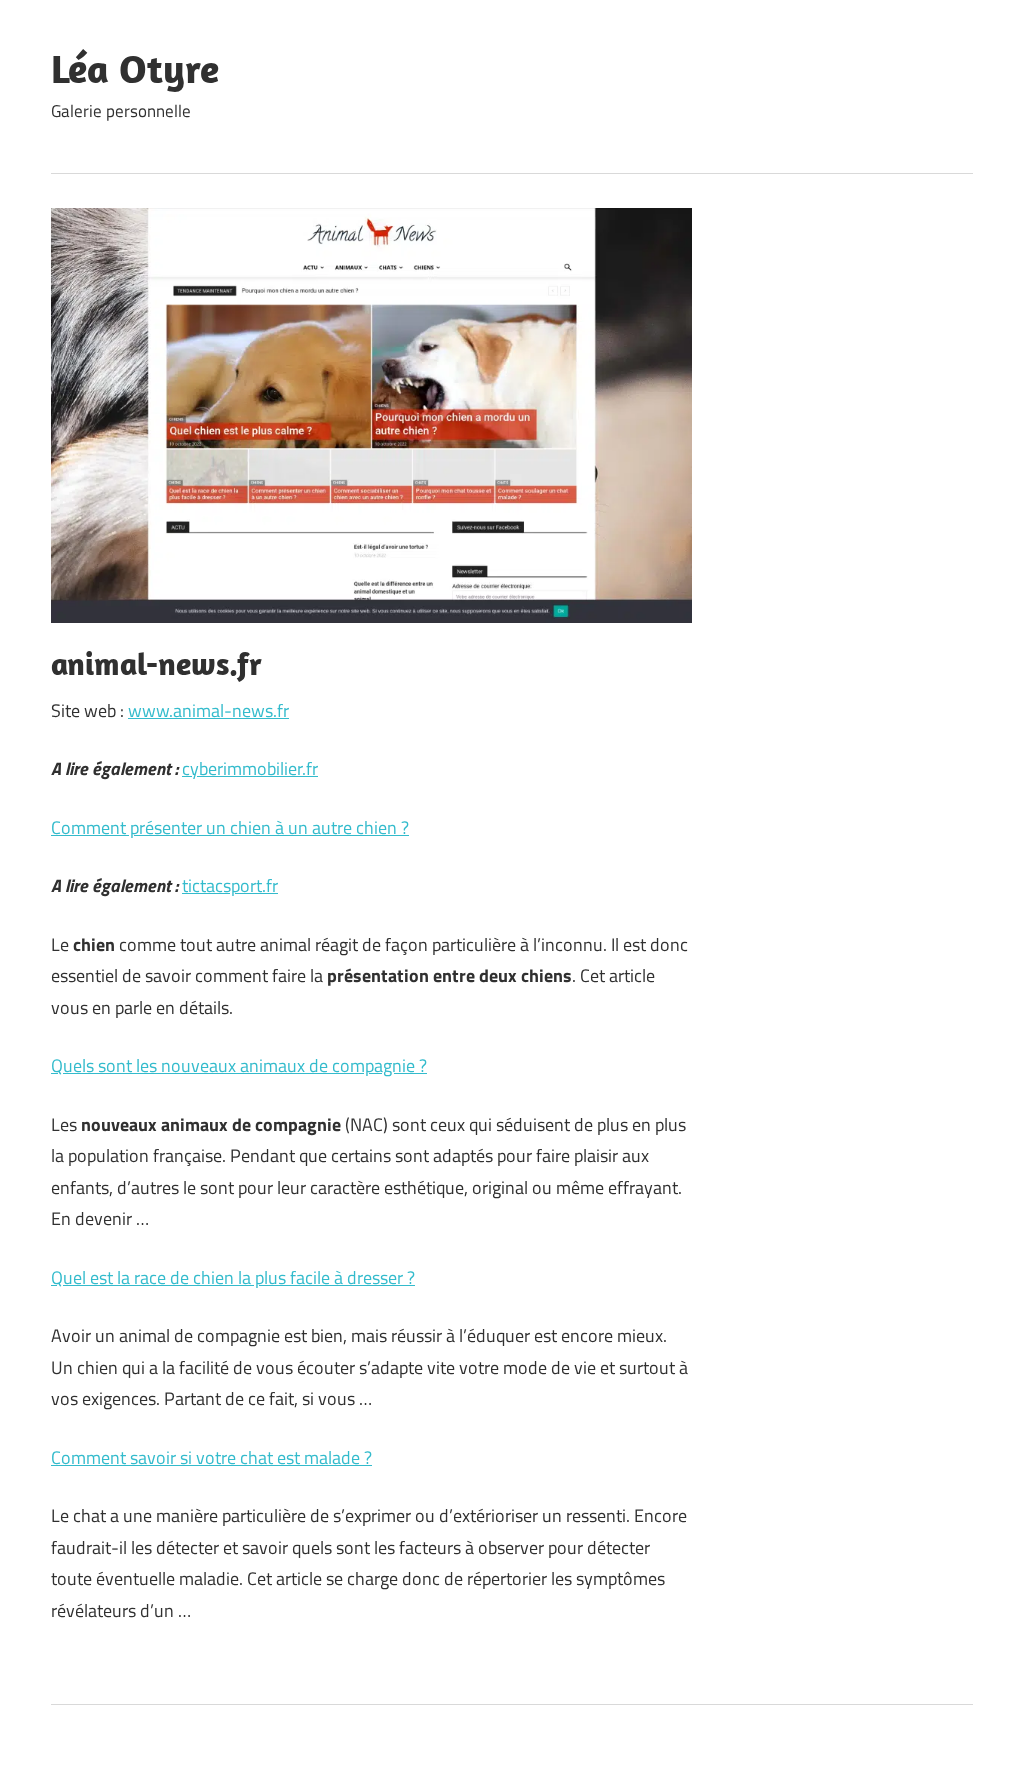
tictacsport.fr (230, 885)
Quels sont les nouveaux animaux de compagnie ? (239, 1065)
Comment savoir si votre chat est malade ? (211, 1457)
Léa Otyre (135, 68)
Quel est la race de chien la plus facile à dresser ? (233, 1277)
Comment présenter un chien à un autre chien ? (230, 827)
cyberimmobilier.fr (250, 768)
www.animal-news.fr (208, 710)
